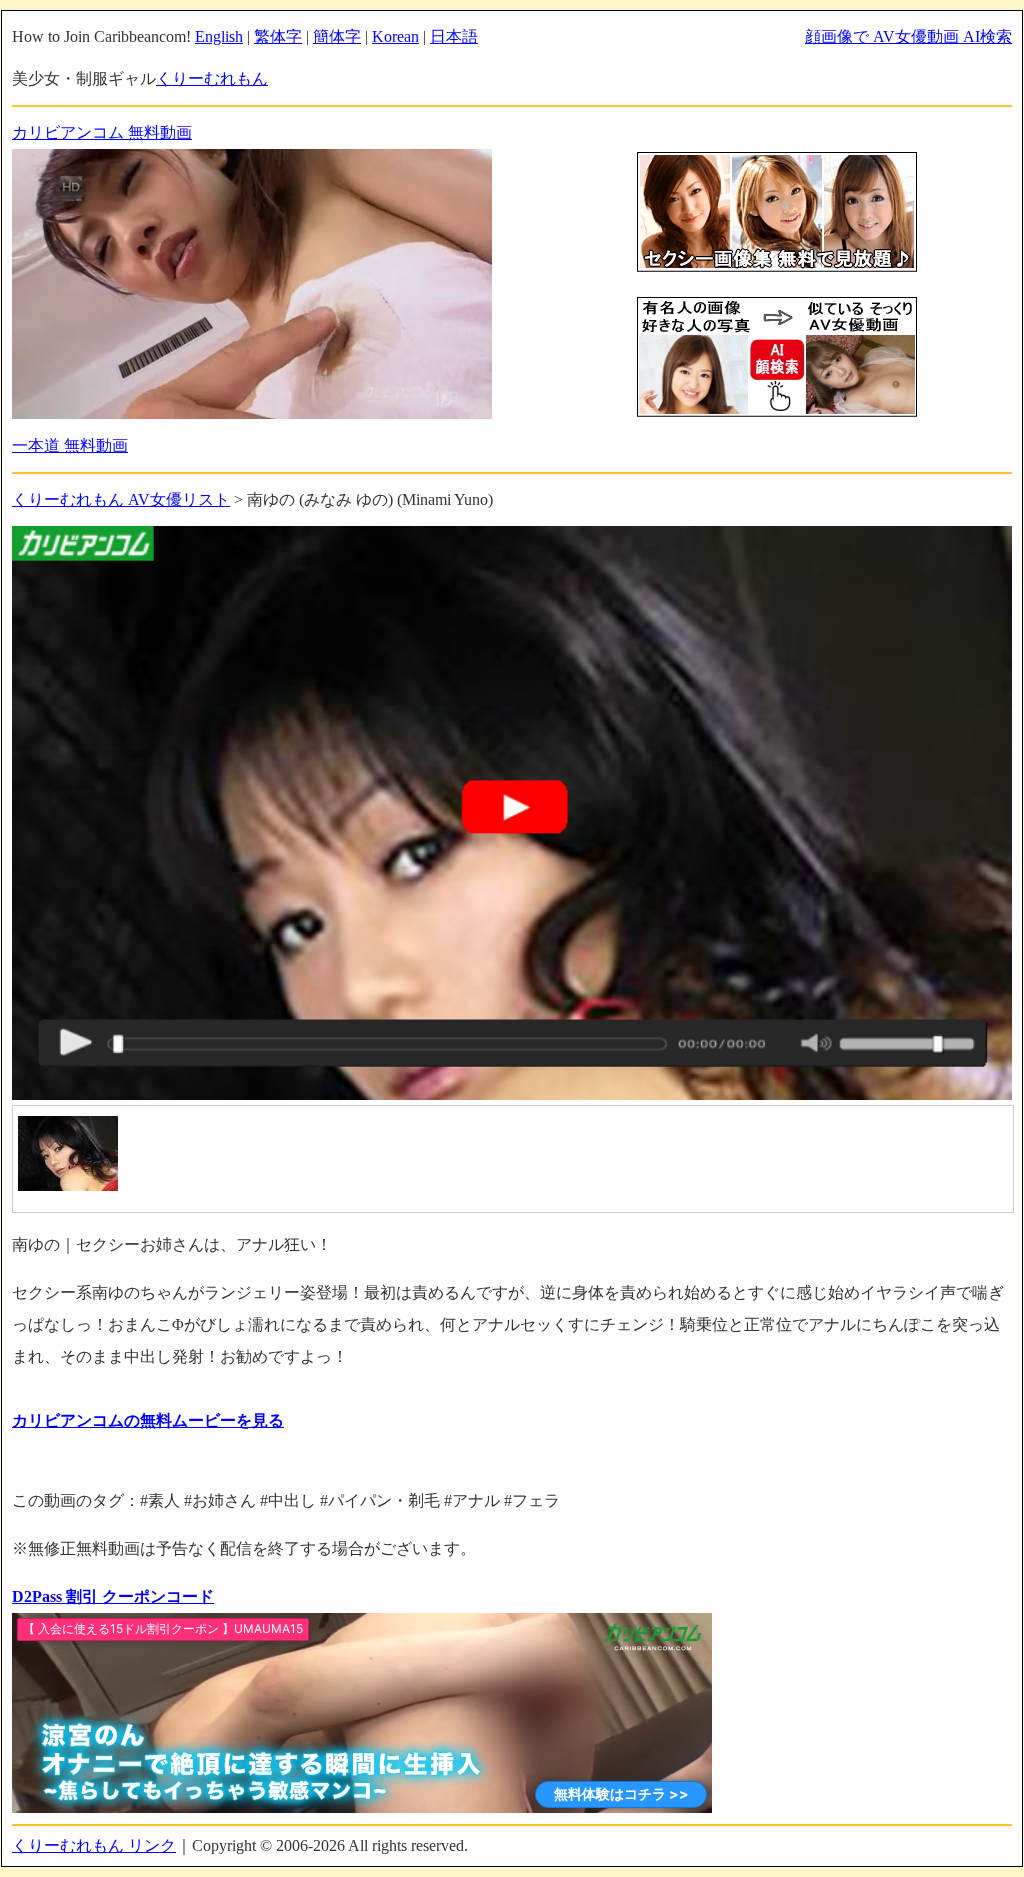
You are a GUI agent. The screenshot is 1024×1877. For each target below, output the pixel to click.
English (219, 36)
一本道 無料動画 (70, 445)
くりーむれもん (212, 78)
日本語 (454, 36)
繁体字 (278, 36)
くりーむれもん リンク (94, 1845)
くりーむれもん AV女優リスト (121, 499)
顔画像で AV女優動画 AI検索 (908, 36)
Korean (395, 36)
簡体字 (337, 36)
